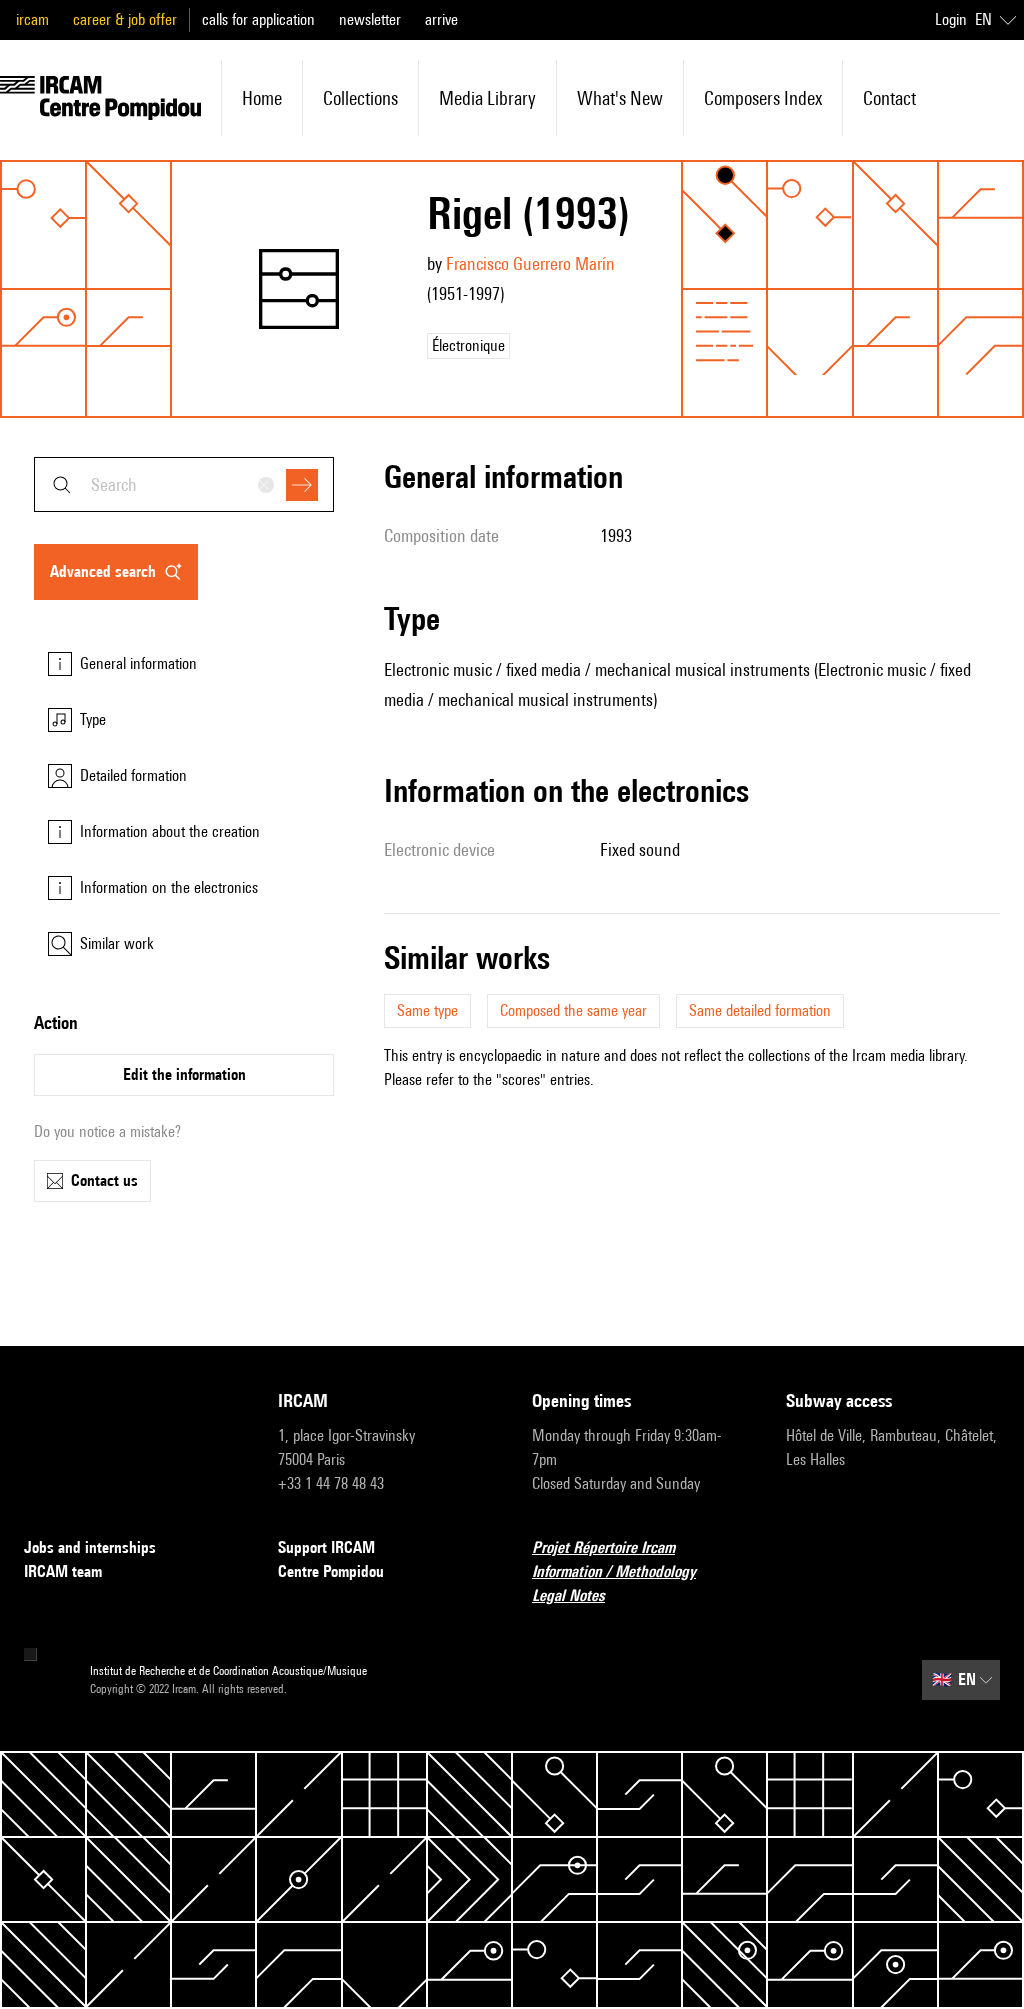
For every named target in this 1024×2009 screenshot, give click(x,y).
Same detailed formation (760, 1010)
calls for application (258, 19)
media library (487, 98)
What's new (620, 98)
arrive (441, 19)
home (262, 98)
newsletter (370, 19)
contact (889, 98)
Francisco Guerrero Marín (530, 263)
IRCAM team (63, 1571)
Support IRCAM (326, 1547)
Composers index (763, 98)
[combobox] (184, 484)
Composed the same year (573, 1010)
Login (951, 19)
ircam (32, 19)
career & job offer (125, 19)
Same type (427, 1010)
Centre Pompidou (331, 1571)
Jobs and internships (90, 1547)
